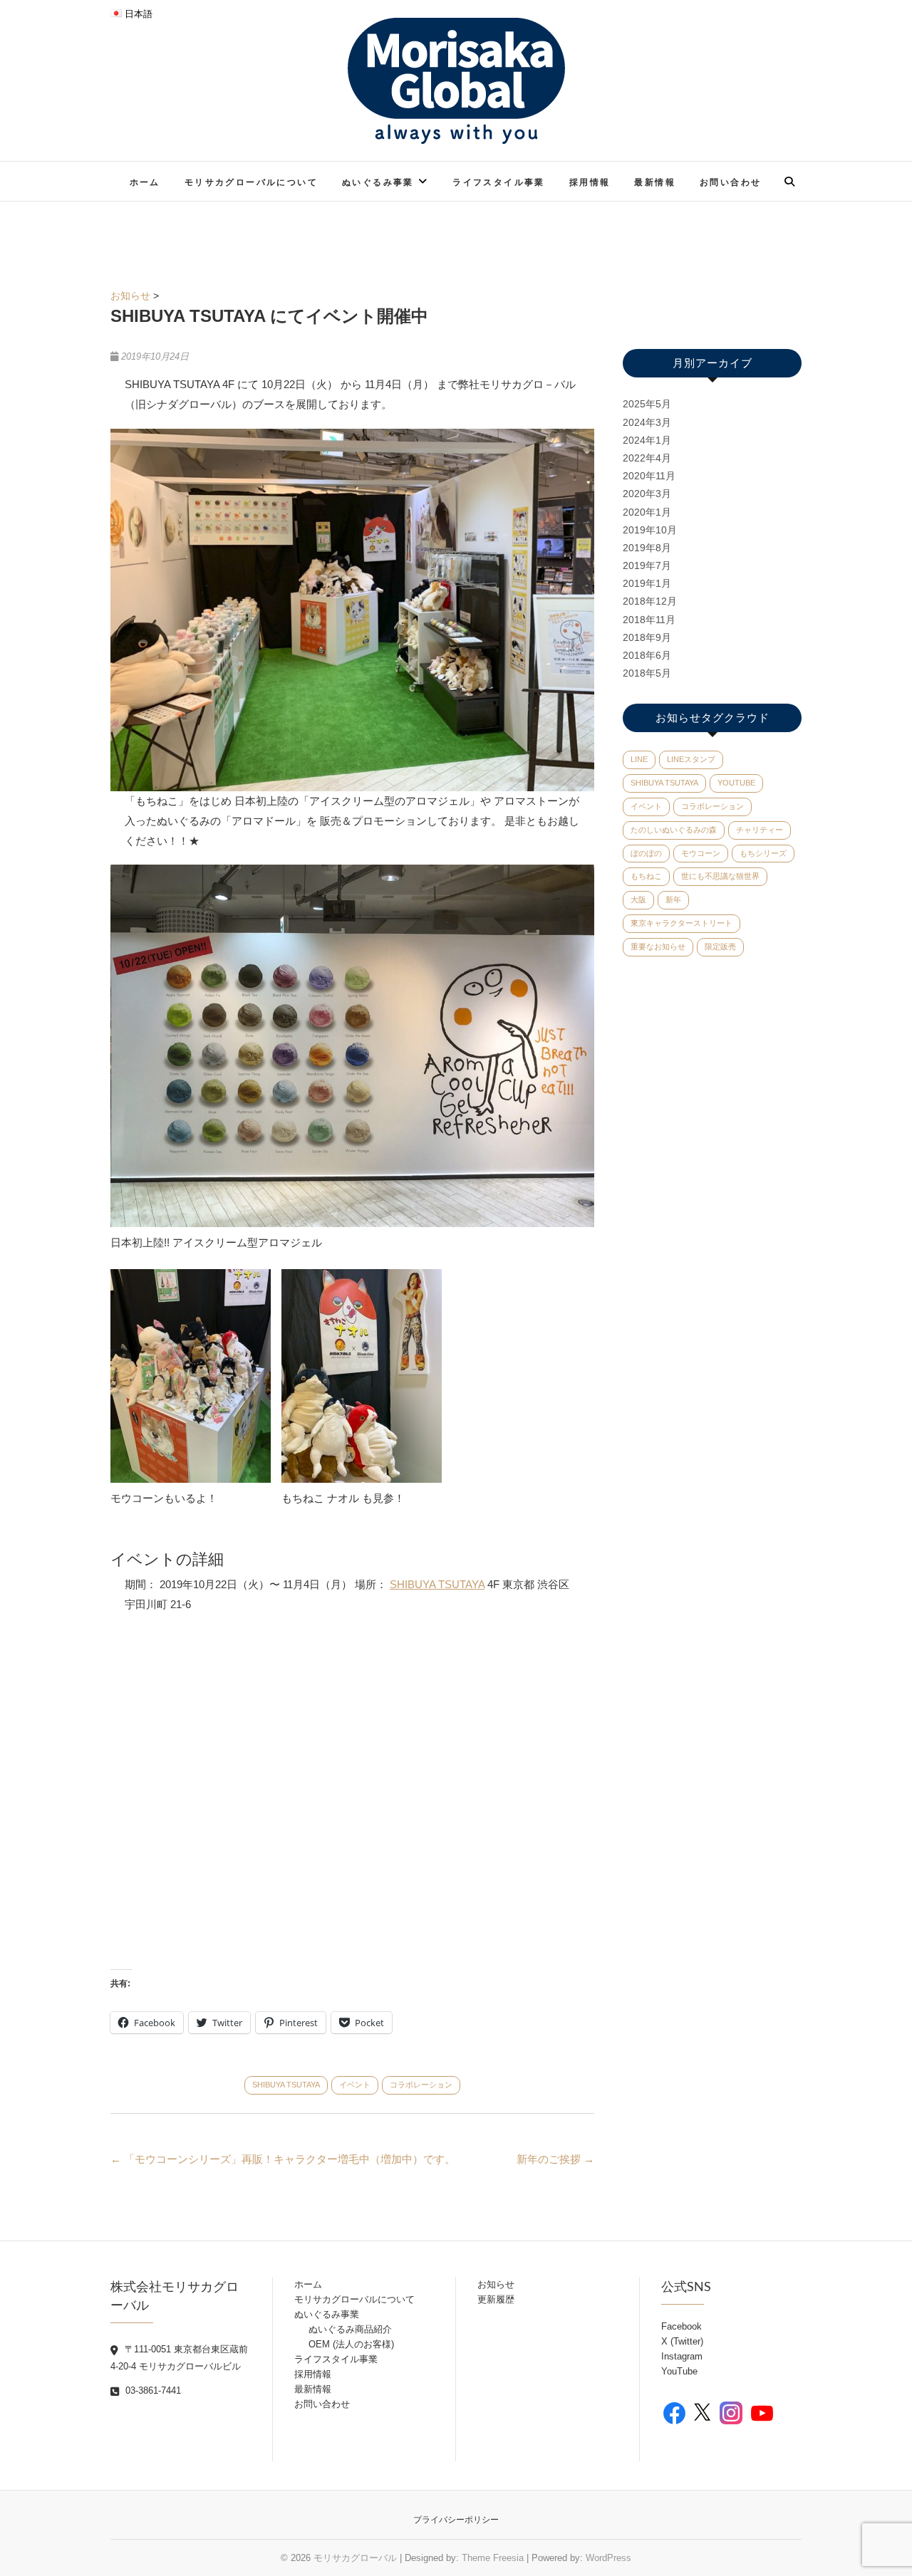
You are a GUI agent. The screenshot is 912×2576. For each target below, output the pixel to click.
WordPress (608, 2558)
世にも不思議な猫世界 (720, 876)
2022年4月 (647, 458)
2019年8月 (647, 548)
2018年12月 (650, 601)
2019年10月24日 (154, 356)
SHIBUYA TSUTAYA (437, 1584)
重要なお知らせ (658, 947)
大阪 (638, 899)
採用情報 (590, 182)
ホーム (145, 182)
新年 (673, 899)
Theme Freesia (493, 2558)
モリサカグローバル (355, 2558)
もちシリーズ (763, 853)
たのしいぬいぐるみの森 (674, 830)
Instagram (682, 2356)
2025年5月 (647, 404)
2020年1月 (647, 512)
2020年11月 (649, 476)
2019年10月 (650, 530)
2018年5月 (647, 673)
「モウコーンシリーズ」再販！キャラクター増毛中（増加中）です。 (283, 2159)
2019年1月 (647, 583)
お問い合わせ (730, 182)
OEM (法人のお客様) (351, 2344)
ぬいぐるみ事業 (378, 182)
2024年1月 (647, 440)
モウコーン (701, 853)
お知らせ (130, 296)
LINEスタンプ (691, 759)
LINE (639, 759)
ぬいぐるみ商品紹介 (350, 2329)
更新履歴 (496, 2299)
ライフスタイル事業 (499, 182)
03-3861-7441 (152, 2390)
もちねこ (646, 876)
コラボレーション (421, 2085)
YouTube (736, 783)
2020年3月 (647, 494)
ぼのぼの (646, 853)
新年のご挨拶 (555, 2159)
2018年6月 (647, 655)
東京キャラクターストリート (682, 923)
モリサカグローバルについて (251, 182)
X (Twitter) (682, 2341)
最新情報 (655, 182)
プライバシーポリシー (456, 2520)
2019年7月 (647, 565)
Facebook (682, 2326)
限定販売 (720, 947)
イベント (355, 2085)
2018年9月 (647, 637)
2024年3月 (647, 422)
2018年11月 (649, 620)
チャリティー (760, 830)
